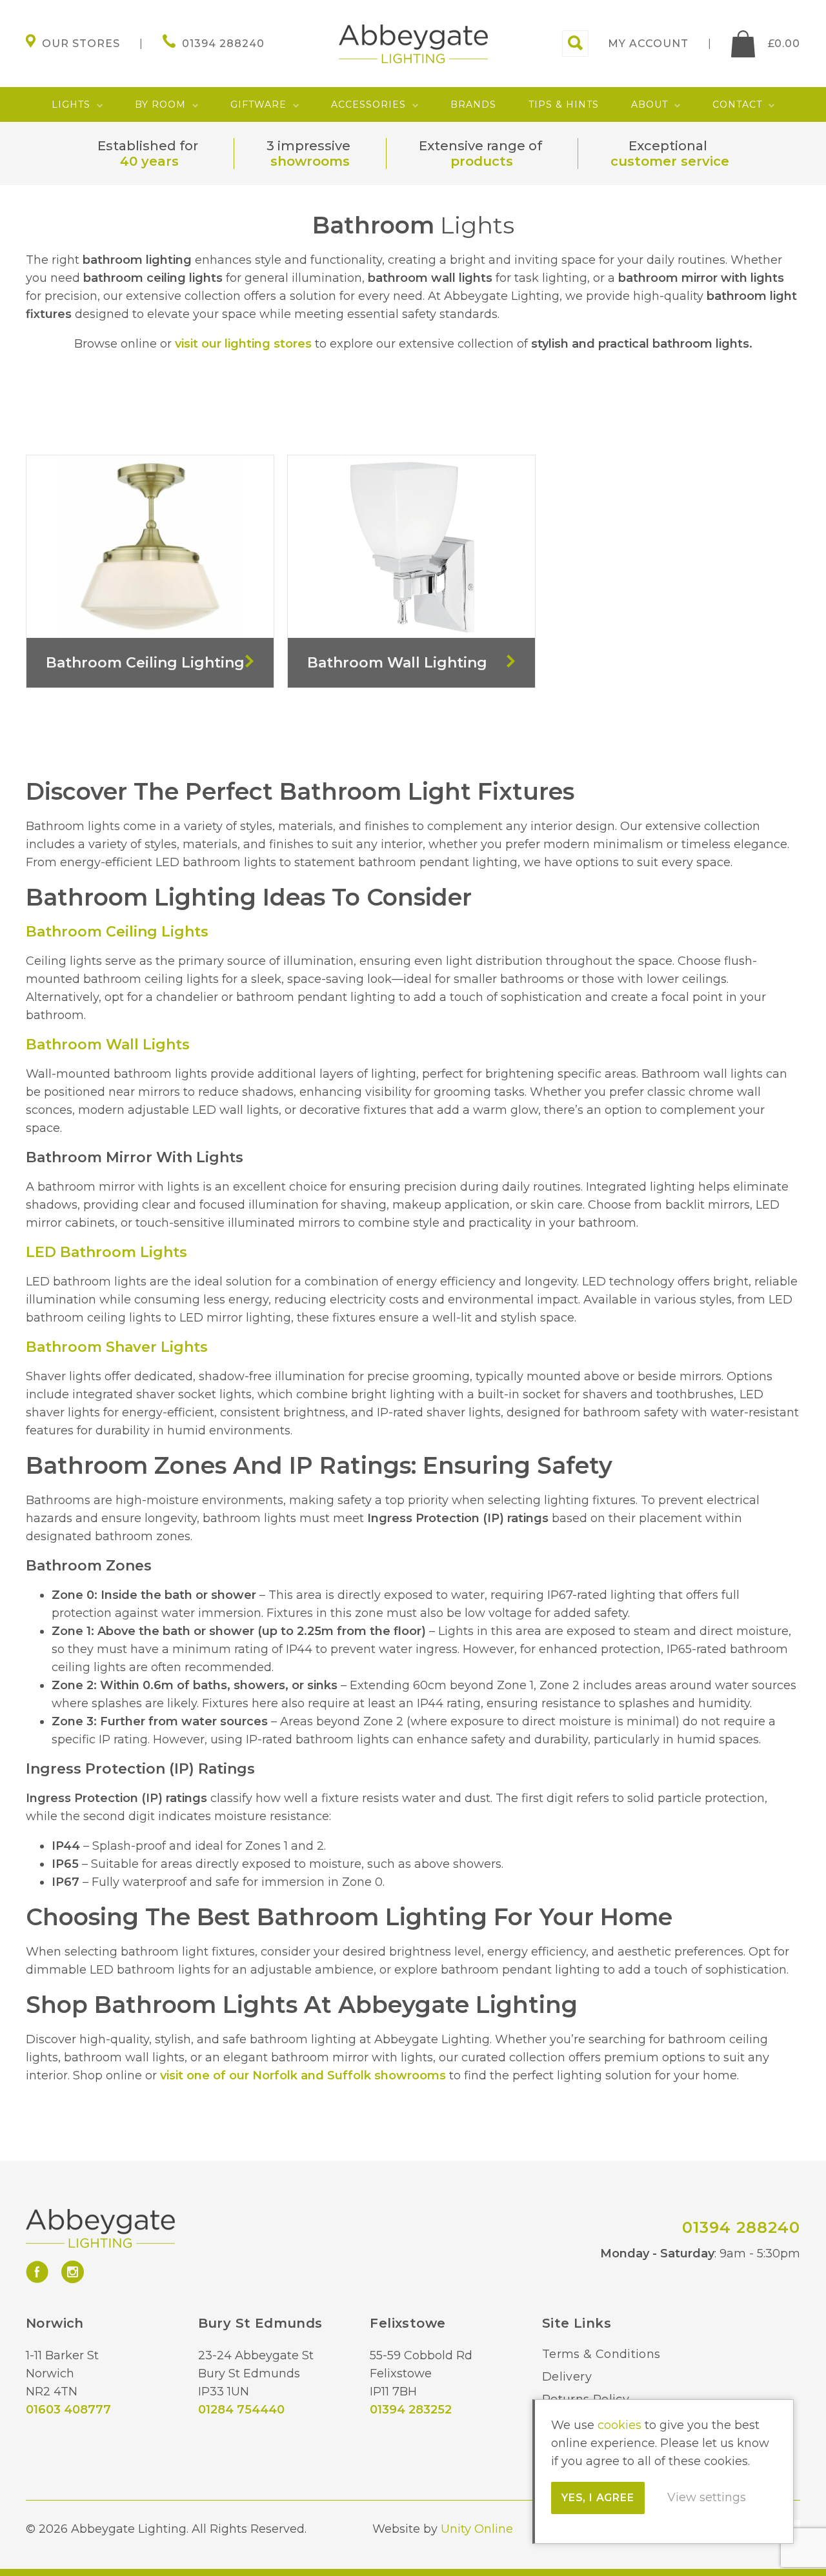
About (650, 104)
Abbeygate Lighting (413, 44)
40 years (149, 161)
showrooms (310, 161)
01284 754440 (241, 2410)
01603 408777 (68, 2410)
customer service (670, 161)
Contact (737, 104)
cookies (619, 2425)
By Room (160, 104)
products (482, 161)
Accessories (368, 104)
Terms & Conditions (601, 2354)
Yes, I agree (598, 2498)
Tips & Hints (564, 104)
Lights (71, 104)
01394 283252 (411, 2410)
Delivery (567, 2377)
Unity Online (477, 2529)
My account (648, 44)
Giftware (258, 104)
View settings (707, 2497)
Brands (473, 104)
